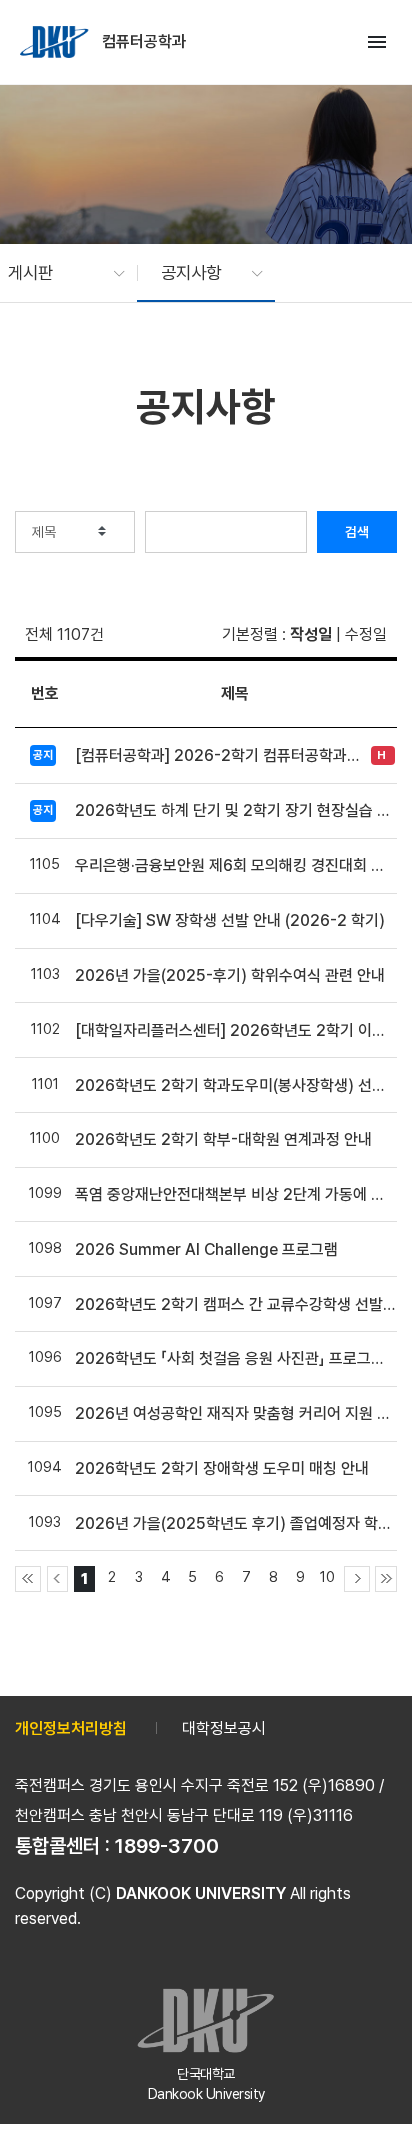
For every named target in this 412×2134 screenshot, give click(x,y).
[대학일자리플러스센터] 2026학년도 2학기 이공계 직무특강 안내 (235, 1030)
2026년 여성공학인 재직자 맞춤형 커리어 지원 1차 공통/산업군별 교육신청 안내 (235, 1413)
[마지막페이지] (386, 1579)
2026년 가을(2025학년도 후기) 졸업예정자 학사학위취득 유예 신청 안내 (235, 1523)
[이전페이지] (58, 1579)
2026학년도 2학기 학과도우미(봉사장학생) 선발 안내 (235, 1085)
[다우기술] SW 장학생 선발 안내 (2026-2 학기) (230, 920)
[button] (56, 273)
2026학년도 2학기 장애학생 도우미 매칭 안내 (222, 1468)
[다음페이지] (357, 1579)
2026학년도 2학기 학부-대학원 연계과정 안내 (223, 1139)
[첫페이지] (28, 1579)
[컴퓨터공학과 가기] (56, 42)
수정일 (366, 634)
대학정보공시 (224, 1728)
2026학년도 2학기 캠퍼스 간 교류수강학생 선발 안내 (235, 1304)
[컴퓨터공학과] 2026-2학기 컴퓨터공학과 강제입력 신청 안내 (218, 755)
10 (327, 1576)
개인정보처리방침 (71, 1728)
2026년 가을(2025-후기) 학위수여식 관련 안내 (230, 975)
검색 (357, 532)
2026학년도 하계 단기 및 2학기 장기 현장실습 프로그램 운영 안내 (235, 810)
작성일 (311, 634)
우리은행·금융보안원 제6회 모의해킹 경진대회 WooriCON (235, 865)
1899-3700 (167, 1846)
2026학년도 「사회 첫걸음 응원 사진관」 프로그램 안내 (235, 1358)
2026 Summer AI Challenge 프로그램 (206, 1249)
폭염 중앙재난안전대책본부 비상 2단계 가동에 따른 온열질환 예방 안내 (235, 1194)
